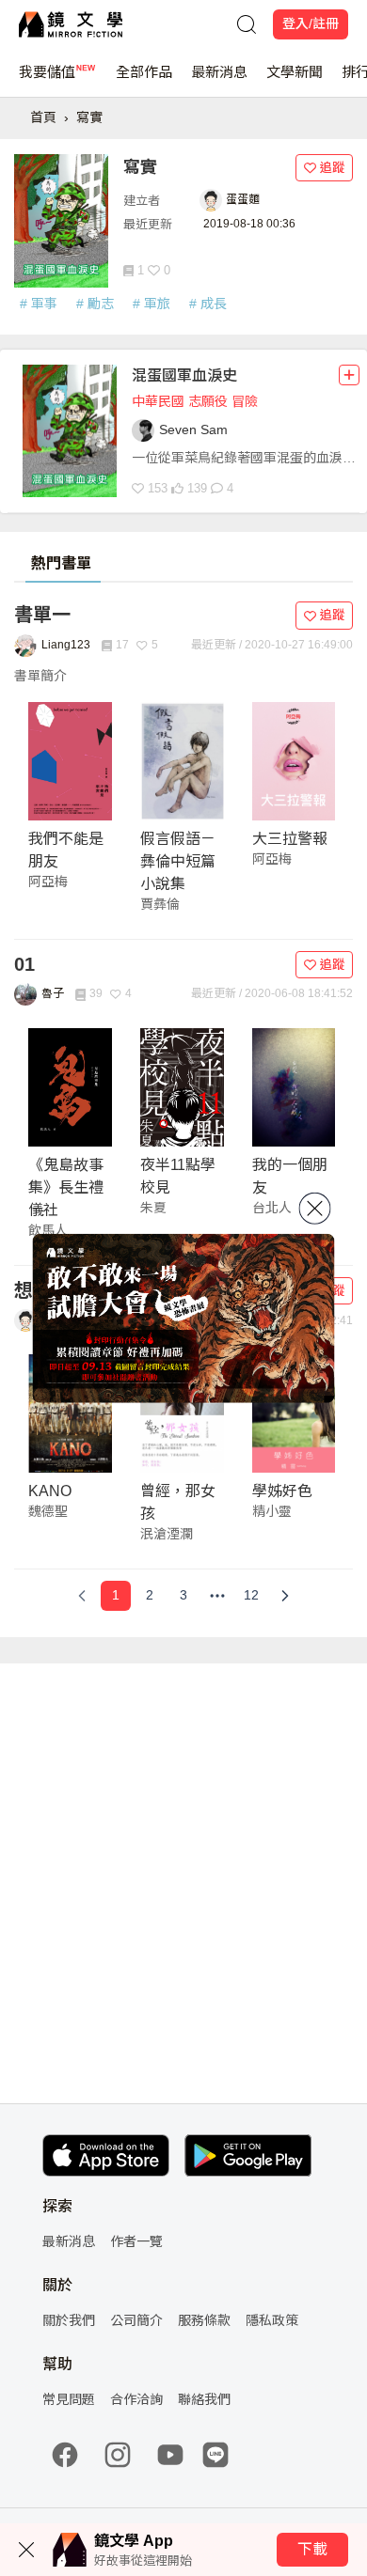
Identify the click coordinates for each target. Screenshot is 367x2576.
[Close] (315, 1208)
